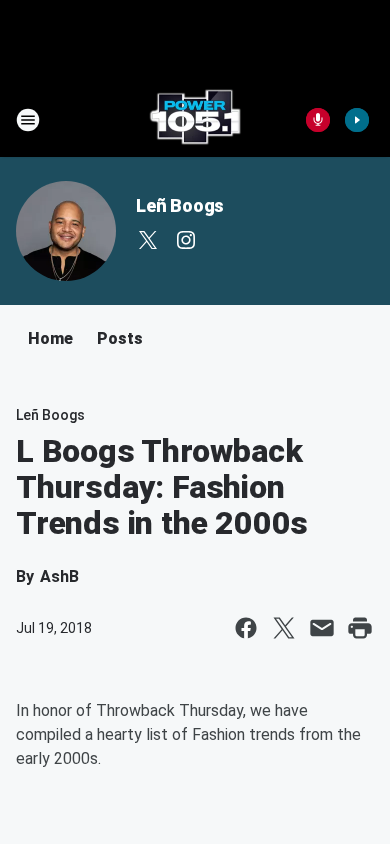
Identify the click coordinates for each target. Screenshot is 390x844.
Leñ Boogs (180, 205)
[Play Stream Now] (357, 120)
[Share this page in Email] (322, 628)
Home (50, 338)
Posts (120, 338)
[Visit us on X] (148, 240)
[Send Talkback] (318, 120)
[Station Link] (195, 120)
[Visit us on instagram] (186, 240)
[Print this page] (360, 628)
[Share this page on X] (284, 628)
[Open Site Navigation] (28, 120)
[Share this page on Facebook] (246, 628)
